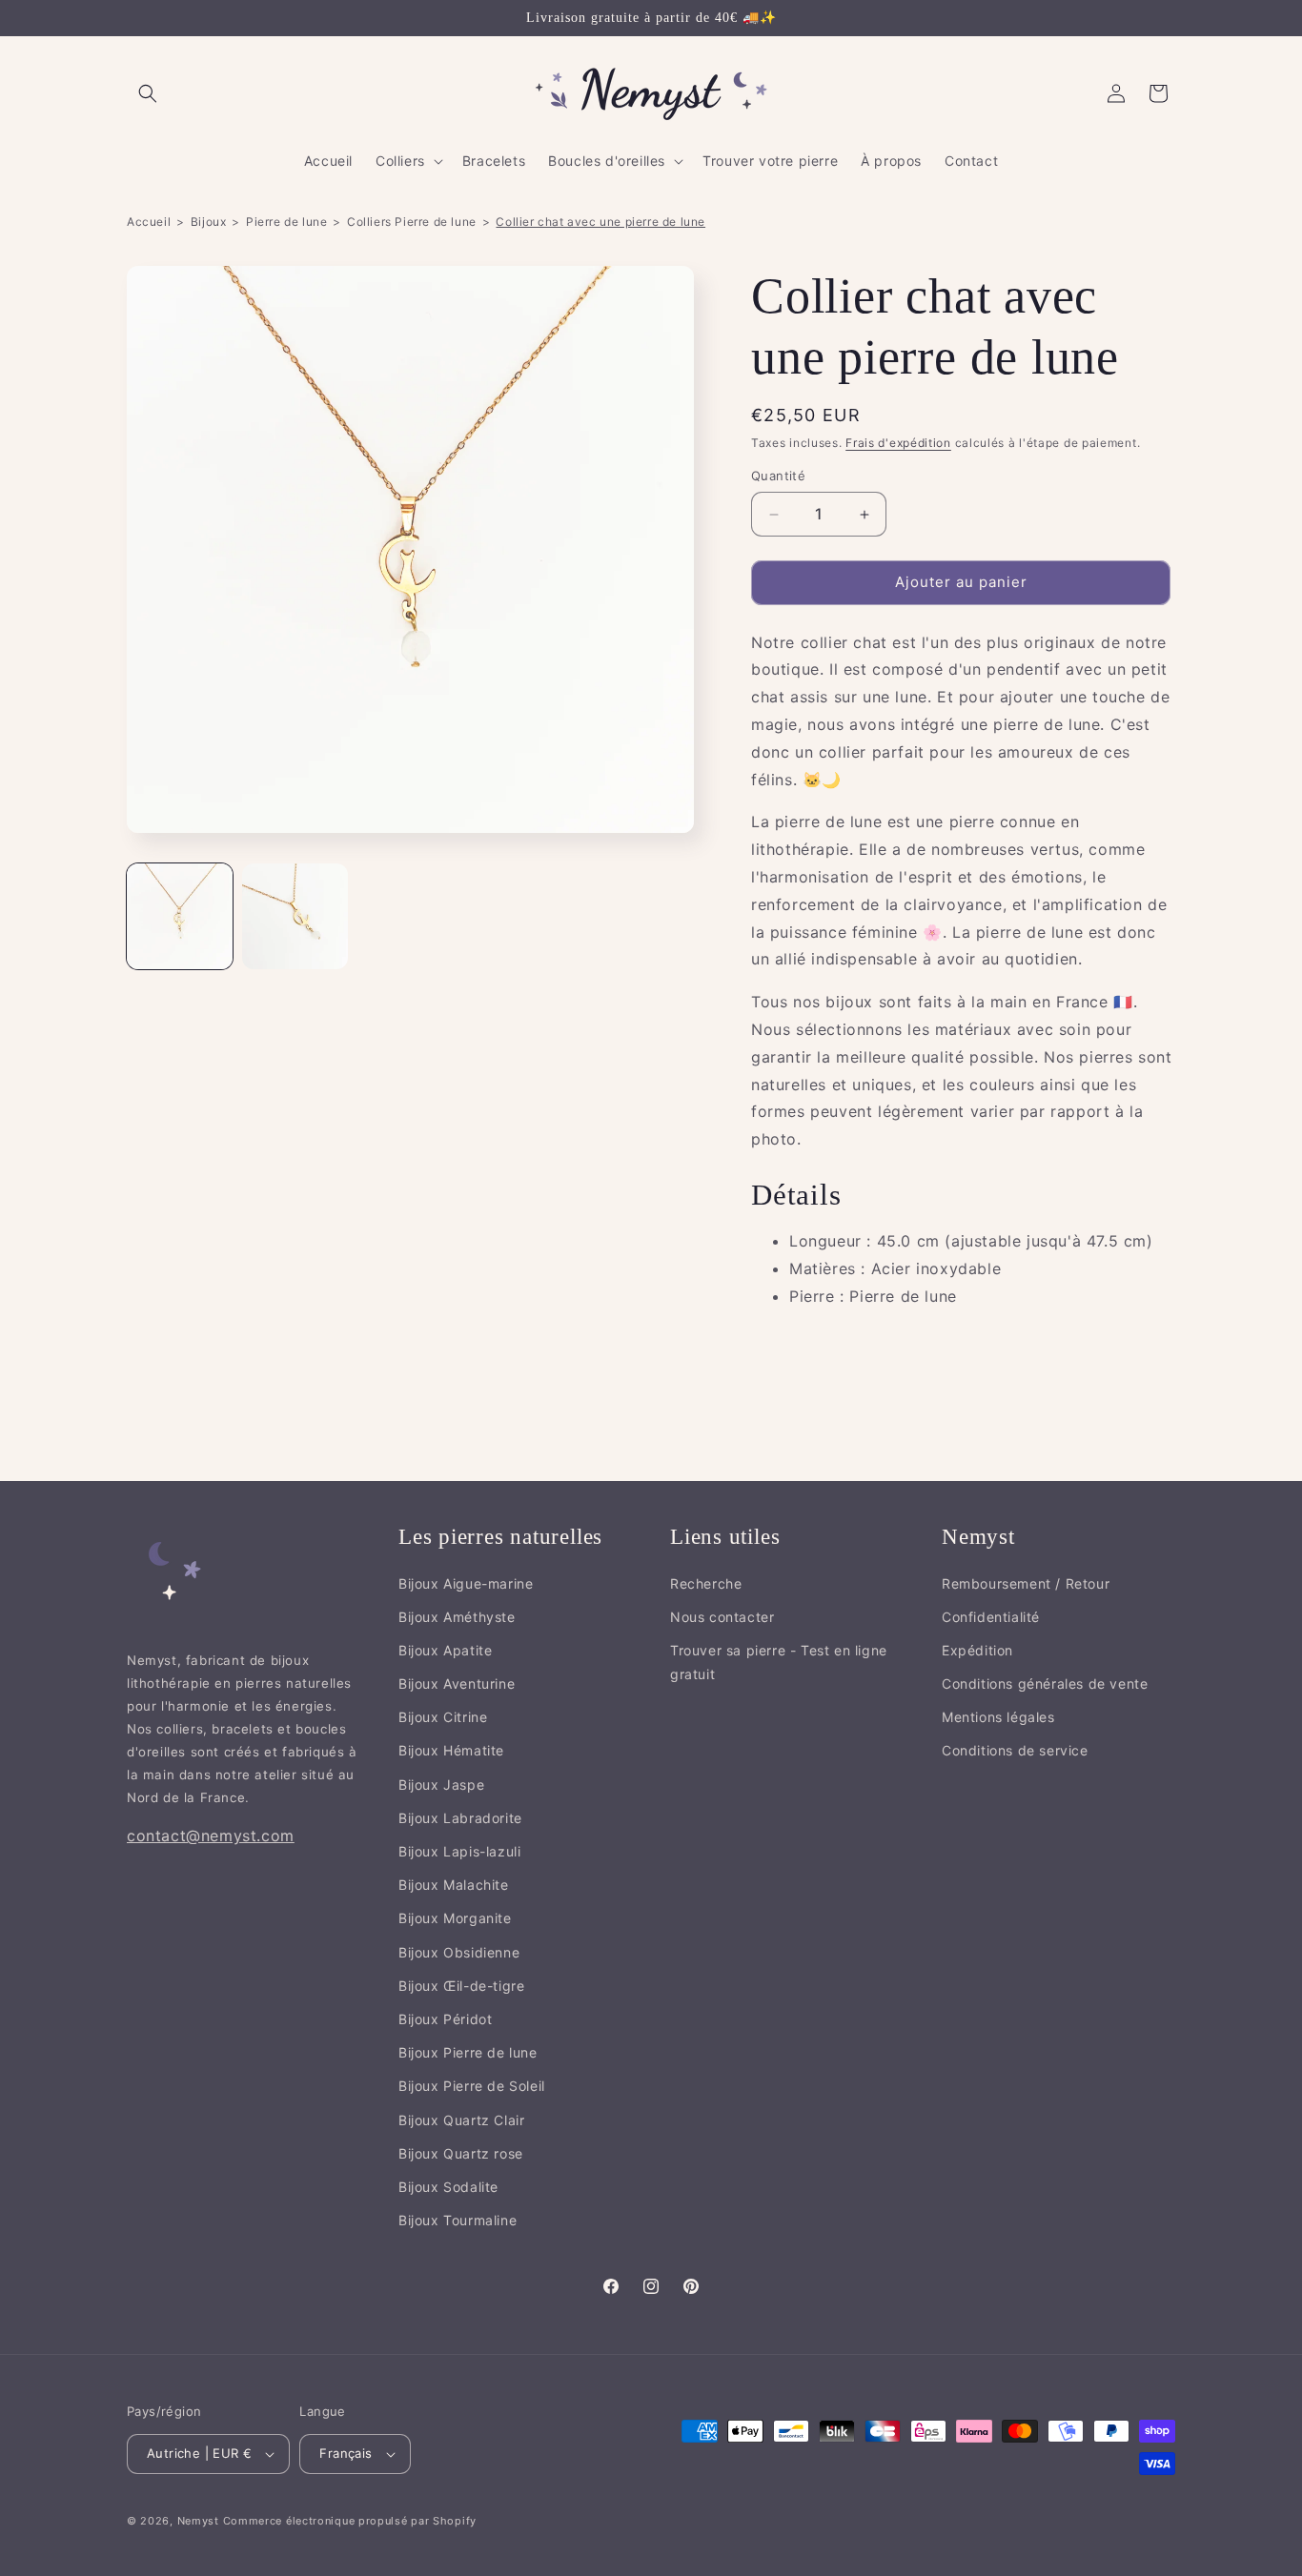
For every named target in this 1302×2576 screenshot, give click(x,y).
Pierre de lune (286, 222)
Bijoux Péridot (445, 2020)
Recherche (706, 1583)
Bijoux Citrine (443, 1718)
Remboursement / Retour (1026, 1583)
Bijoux (209, 222)
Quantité (778, 477)
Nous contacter (722, 1617)
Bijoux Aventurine (457, 1684)
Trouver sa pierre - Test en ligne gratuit (779, 1662)
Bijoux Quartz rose (461, 2153)
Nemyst (198, 2521)
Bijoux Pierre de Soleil (472, 2087)
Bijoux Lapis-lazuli (459, 1852)
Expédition (977, 1650)
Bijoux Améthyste (457, 1617)
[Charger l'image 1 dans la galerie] (180, 916)
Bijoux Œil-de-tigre (461, 1986)
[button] (148, 93)
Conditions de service (1015, 1751)
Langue (322, 2411)
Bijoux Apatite (445, 1650)
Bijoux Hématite (451, 1751)
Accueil (149, 222)
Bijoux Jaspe (441, 1785)
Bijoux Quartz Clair (461, 2120)
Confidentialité (991, 1617)
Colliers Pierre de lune (412, 222)
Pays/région (164, 2411)
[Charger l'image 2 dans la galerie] (295, 916)
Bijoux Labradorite (460, 1818)
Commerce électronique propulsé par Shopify (350, 2521)
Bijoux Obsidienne (459, 1952)
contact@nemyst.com (211, 1836)
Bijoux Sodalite (448, 2187)
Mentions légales (998, 1718)
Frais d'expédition (898, 443)
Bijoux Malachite (454, 1886)
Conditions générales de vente (1045, 1684)
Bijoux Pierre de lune (468, 2053)
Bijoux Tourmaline (458, 2221)
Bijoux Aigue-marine (466, 1583)
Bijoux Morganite (455, 1919)
